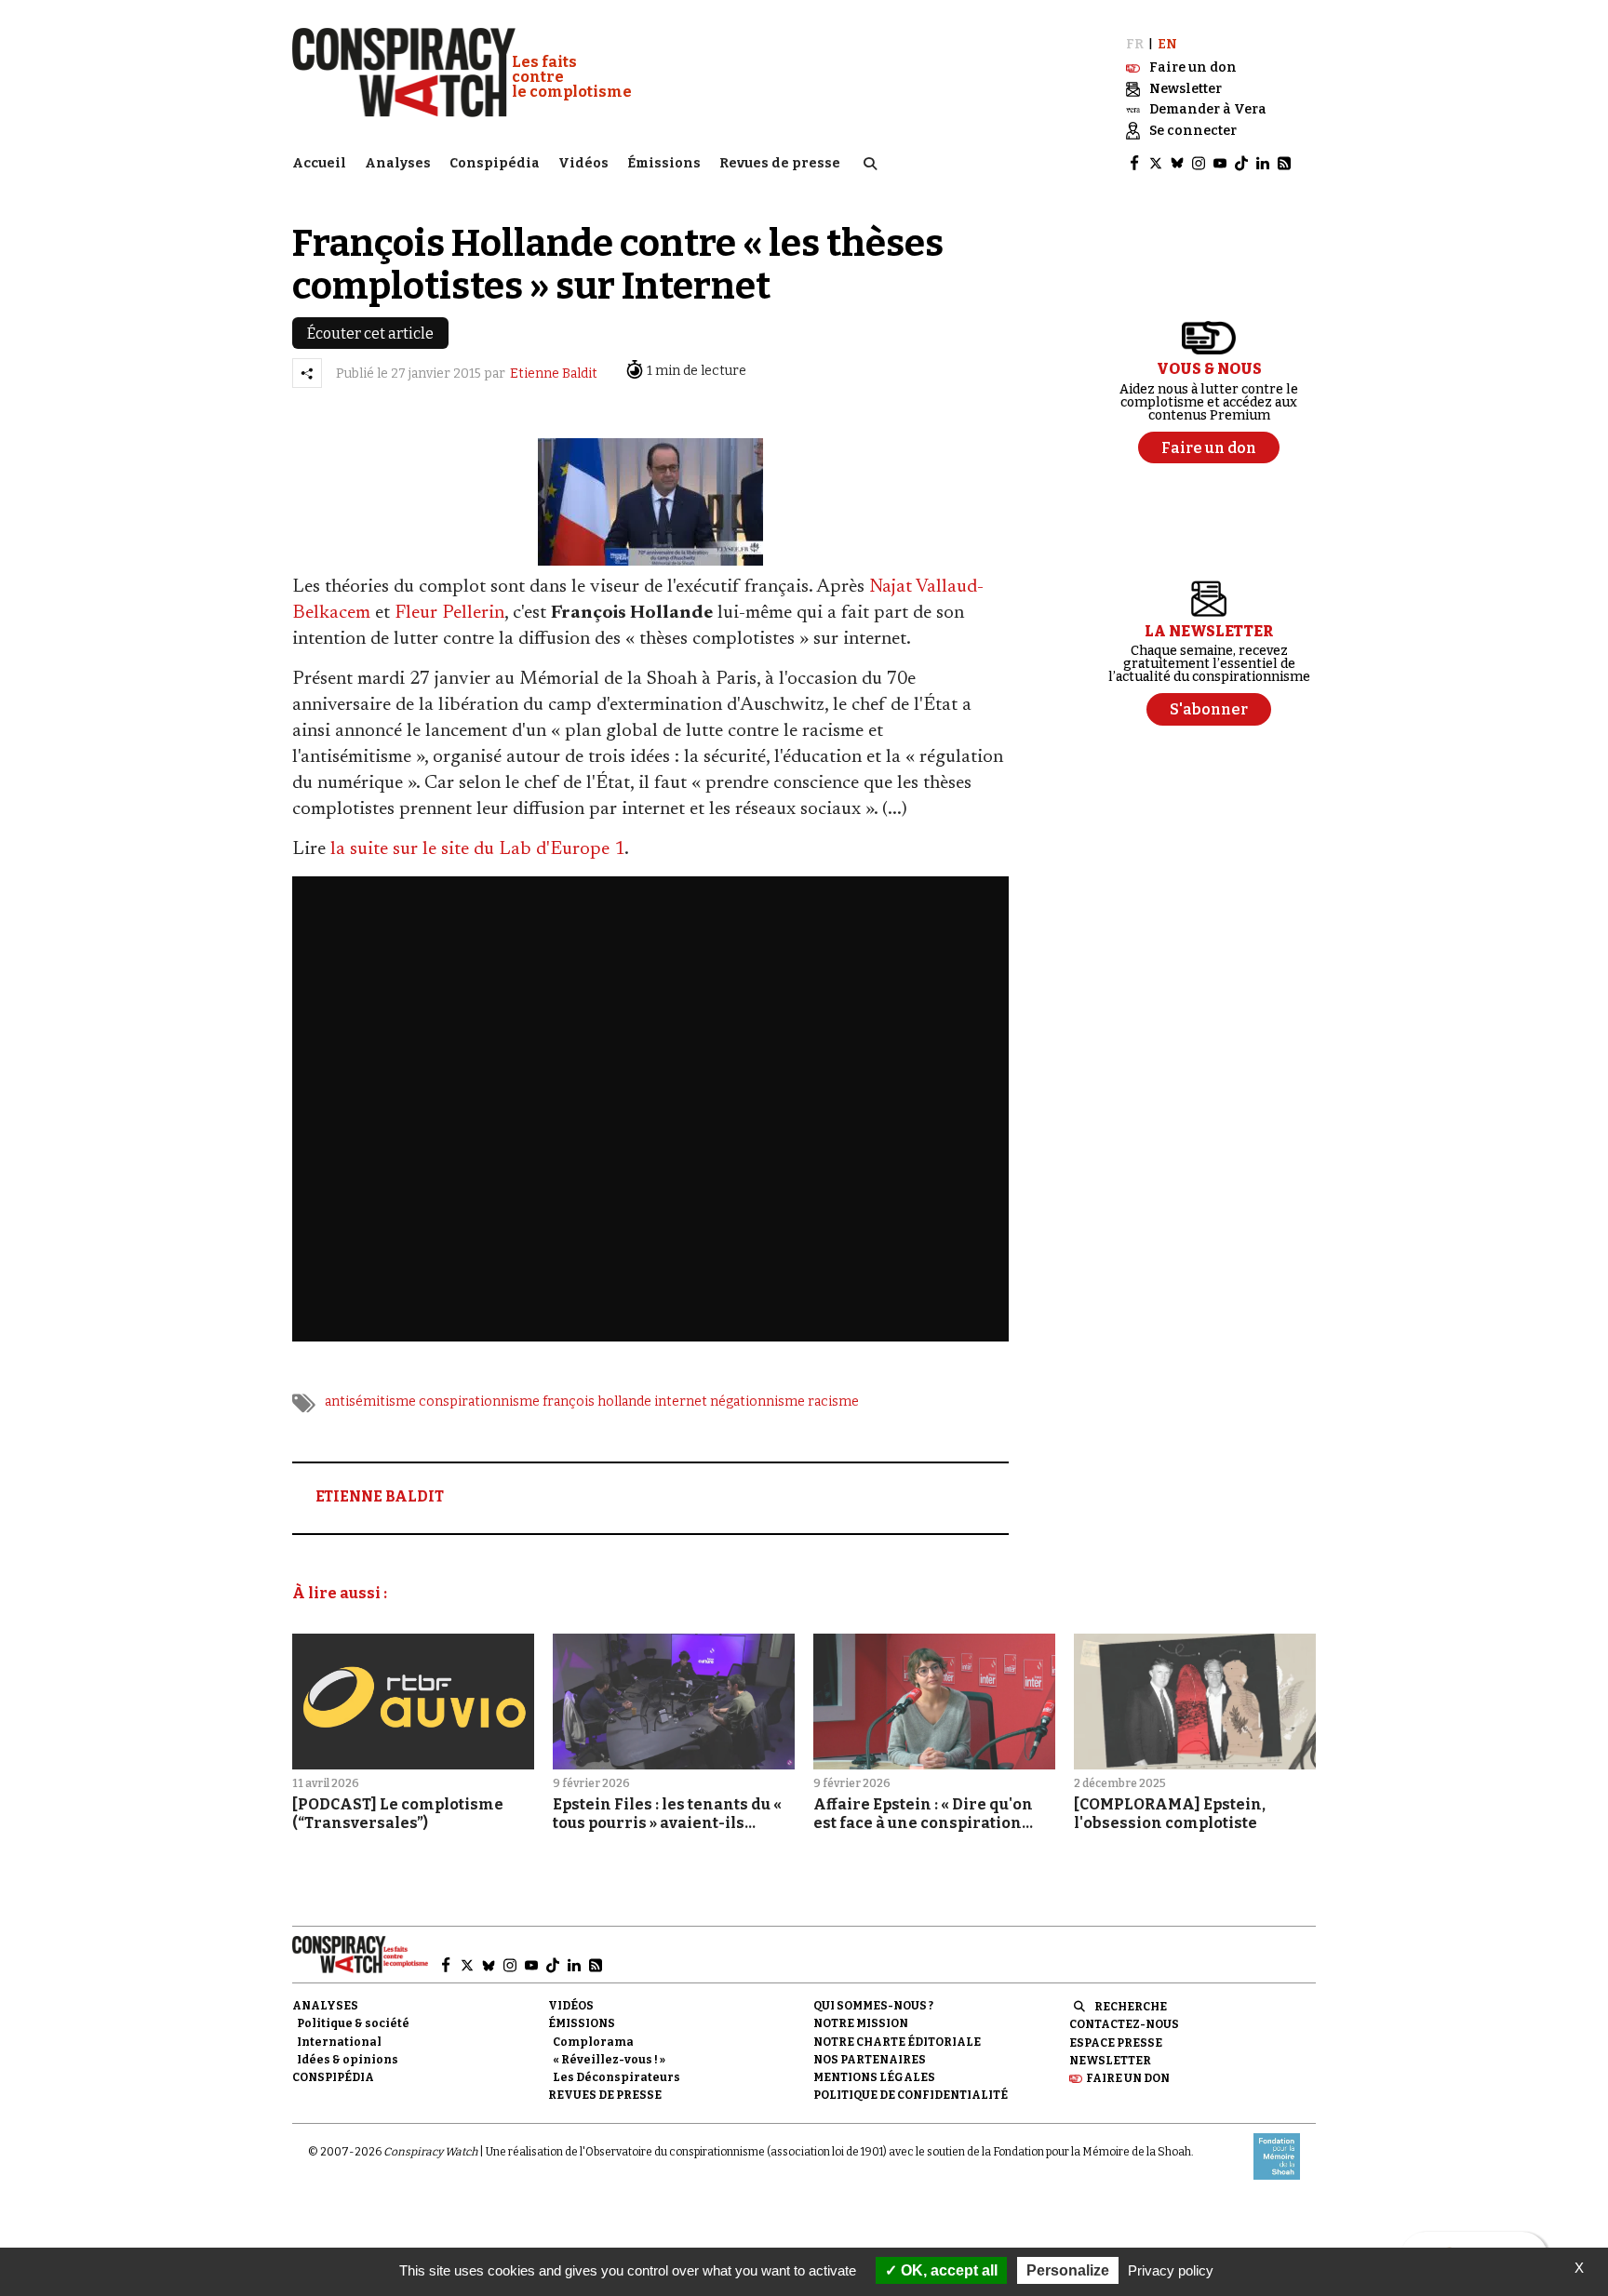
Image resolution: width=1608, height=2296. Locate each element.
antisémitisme (370, 1402)
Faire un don (1128, 2078)
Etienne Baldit (554, 374)
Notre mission (861, 2023)
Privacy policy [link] (1171, 2270)
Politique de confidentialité (911, 2095)
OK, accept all (947, 2270)
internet (681, 1402)
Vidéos (583, 163)
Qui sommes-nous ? (873, 2006)
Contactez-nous (1124, 2024)
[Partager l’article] (307, 373)
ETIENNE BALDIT (380, 1496)
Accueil (319, 163)
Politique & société (353, 2023)
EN (1167, 44)
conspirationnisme (479, 1402)
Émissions (664, 163)
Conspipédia (495, 163)
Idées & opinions (348, 2060)
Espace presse (1116, 2043)
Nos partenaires (870, 2060)
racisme (833, 1402)
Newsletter (1110, 2061)
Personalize (1068, 2270)
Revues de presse (780, 163)
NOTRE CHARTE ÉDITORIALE (897, 2042)
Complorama (593, 2042)
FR (1135, 44)
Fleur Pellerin (449, 613)
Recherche (1131, 2007)
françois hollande (597, 1402)
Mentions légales (874, 2077)
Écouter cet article (370, 334)
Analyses (398, 163)
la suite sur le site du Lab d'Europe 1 (477, 849)
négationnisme (757, 1402)
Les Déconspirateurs (616, 2077)
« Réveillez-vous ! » (609, 2060)
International (339, 2042)
